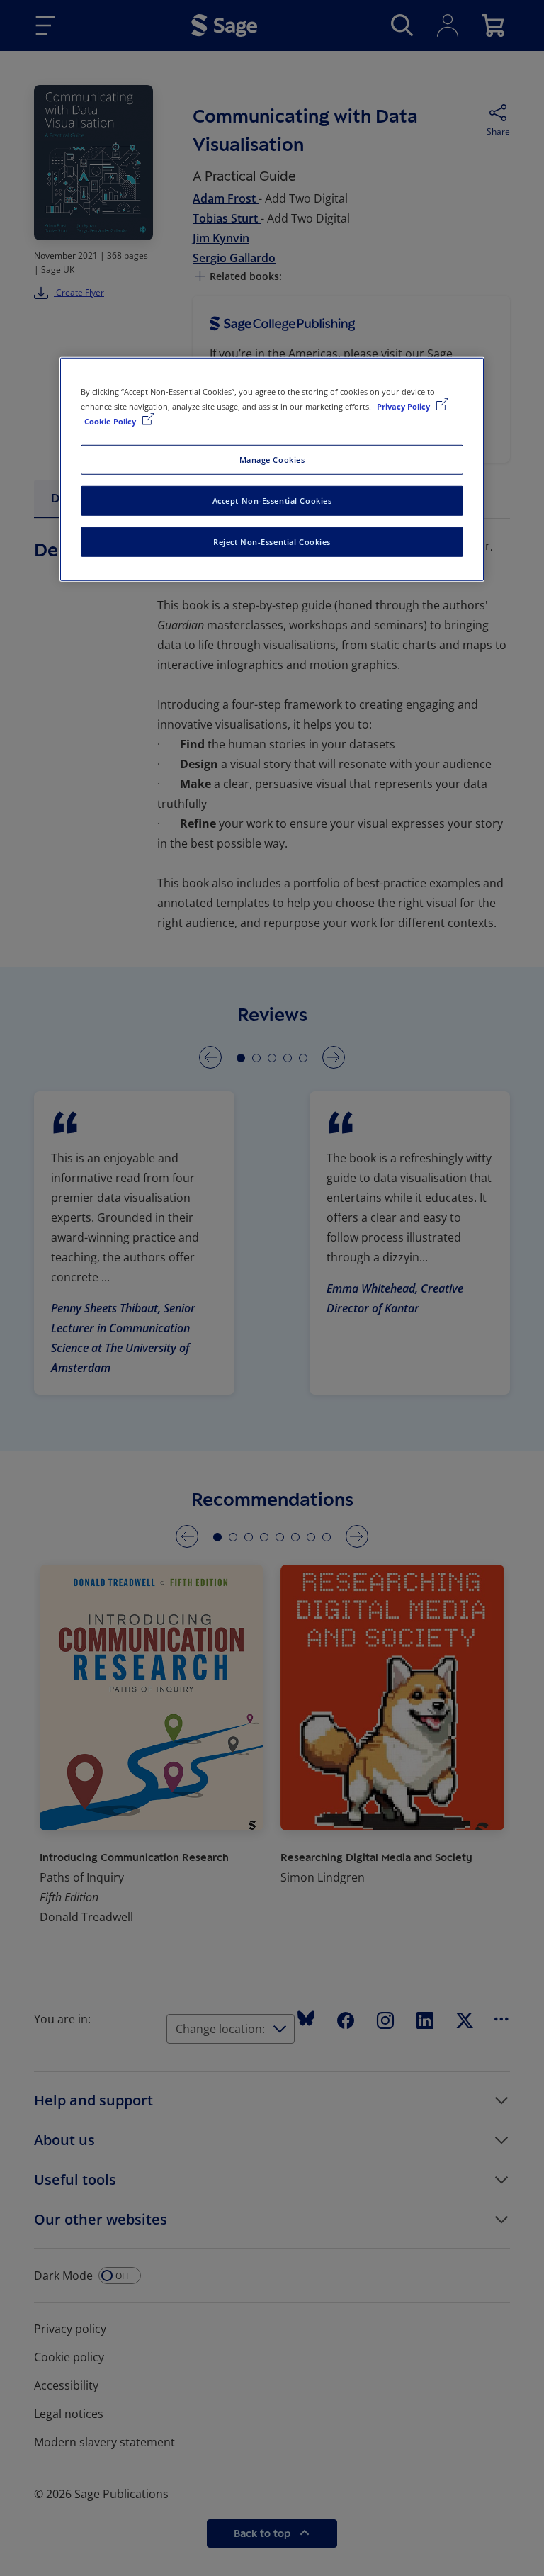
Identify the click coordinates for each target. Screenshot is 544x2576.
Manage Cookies (272, 460)
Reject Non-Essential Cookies (272, 542)
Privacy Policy (404, 406)
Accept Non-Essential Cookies (272, 501)
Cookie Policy (111, 421)
